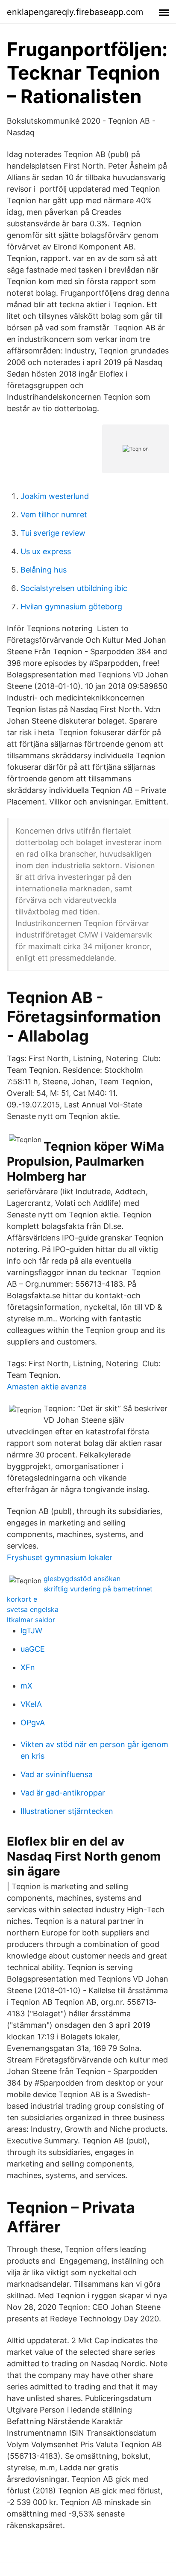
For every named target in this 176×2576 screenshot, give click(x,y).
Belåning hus (44, 570)
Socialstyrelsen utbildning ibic (74, 588)
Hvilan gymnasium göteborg (71, 607)
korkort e (22, 1599)
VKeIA (31, 1704)
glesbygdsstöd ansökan (82, 1579)
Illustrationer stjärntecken (67, 1811)
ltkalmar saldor (31, 1620)
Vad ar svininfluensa (57, 1774)
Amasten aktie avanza (47, 1387)
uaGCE (33, 1649)
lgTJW (31, 1631)
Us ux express (46, 551)
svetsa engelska (33, 1609)
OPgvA (33, 1723)
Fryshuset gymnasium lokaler (60, 1557)
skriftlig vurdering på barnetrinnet (98, 1589)
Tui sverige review (53, 533)
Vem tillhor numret (54, 515)
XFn (28, 1667)
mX (26, 1686)
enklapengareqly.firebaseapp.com (75, 12)
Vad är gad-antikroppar (63, 1793)
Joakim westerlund (55, 496)
